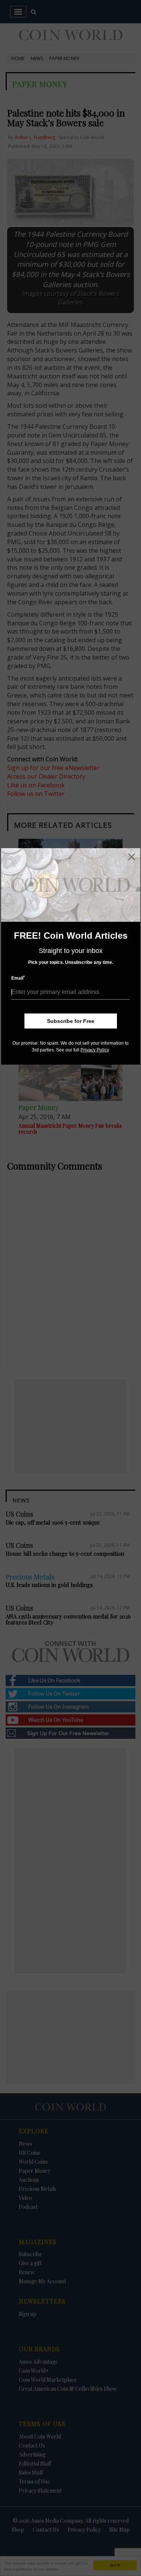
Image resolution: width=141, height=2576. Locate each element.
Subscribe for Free (71, 1021)
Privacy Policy (95, 1050)
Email (18, 978)
